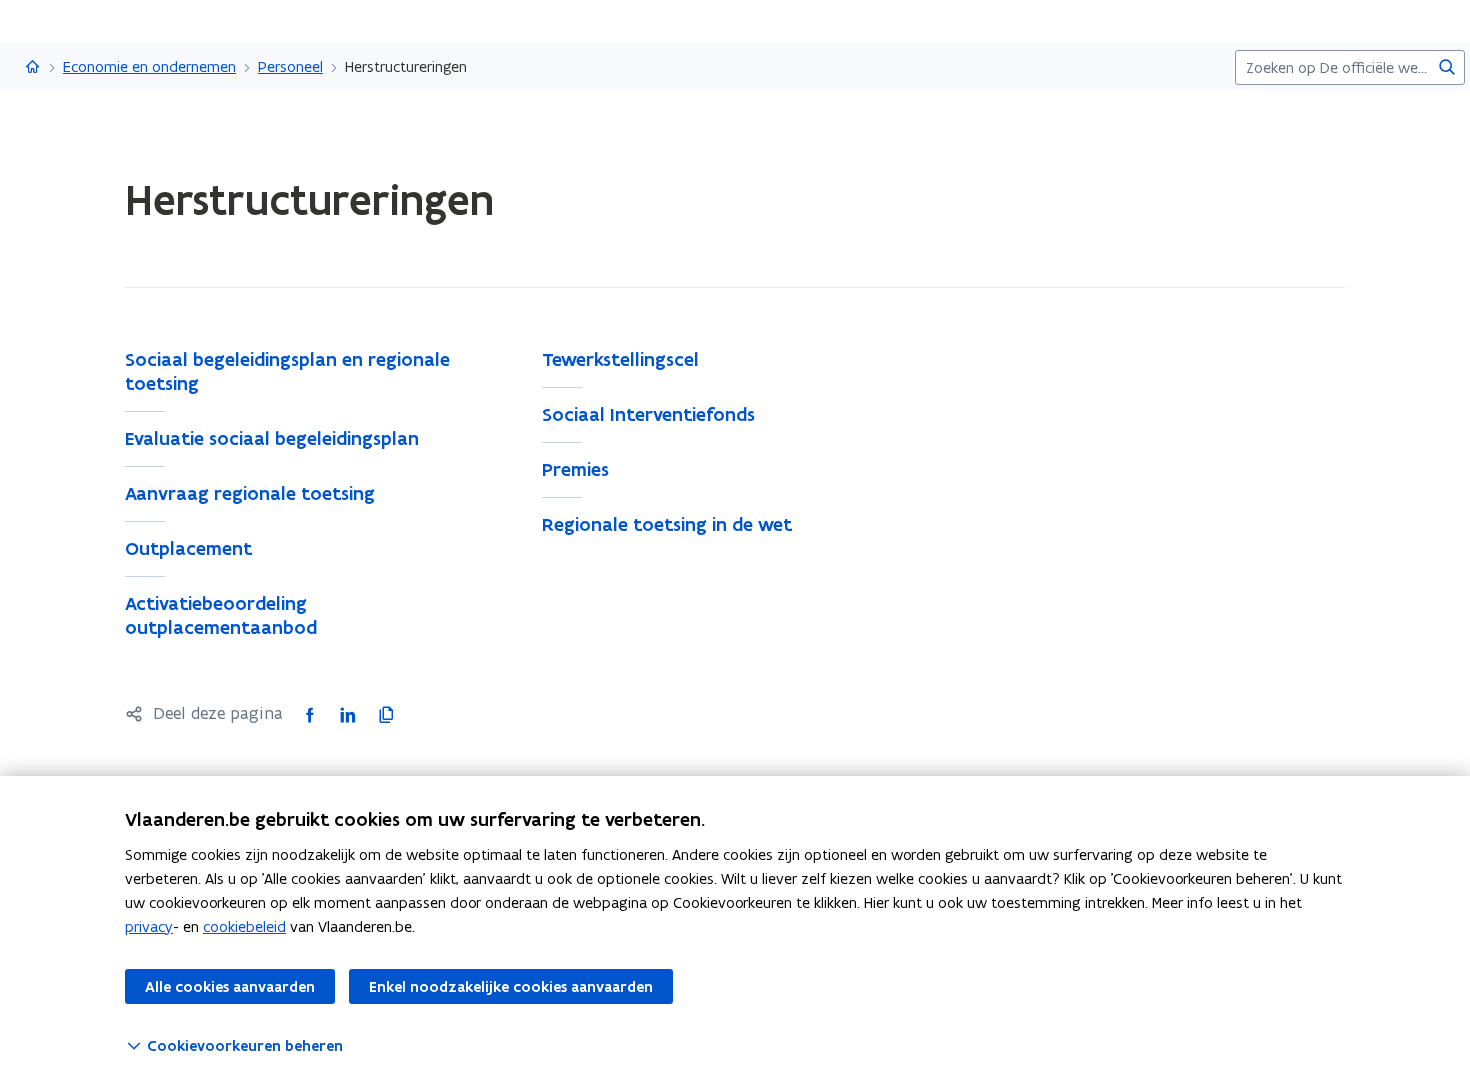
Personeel (290, 66)
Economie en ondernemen (149, 66)
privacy (149, 926)
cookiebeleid (244, 926)
